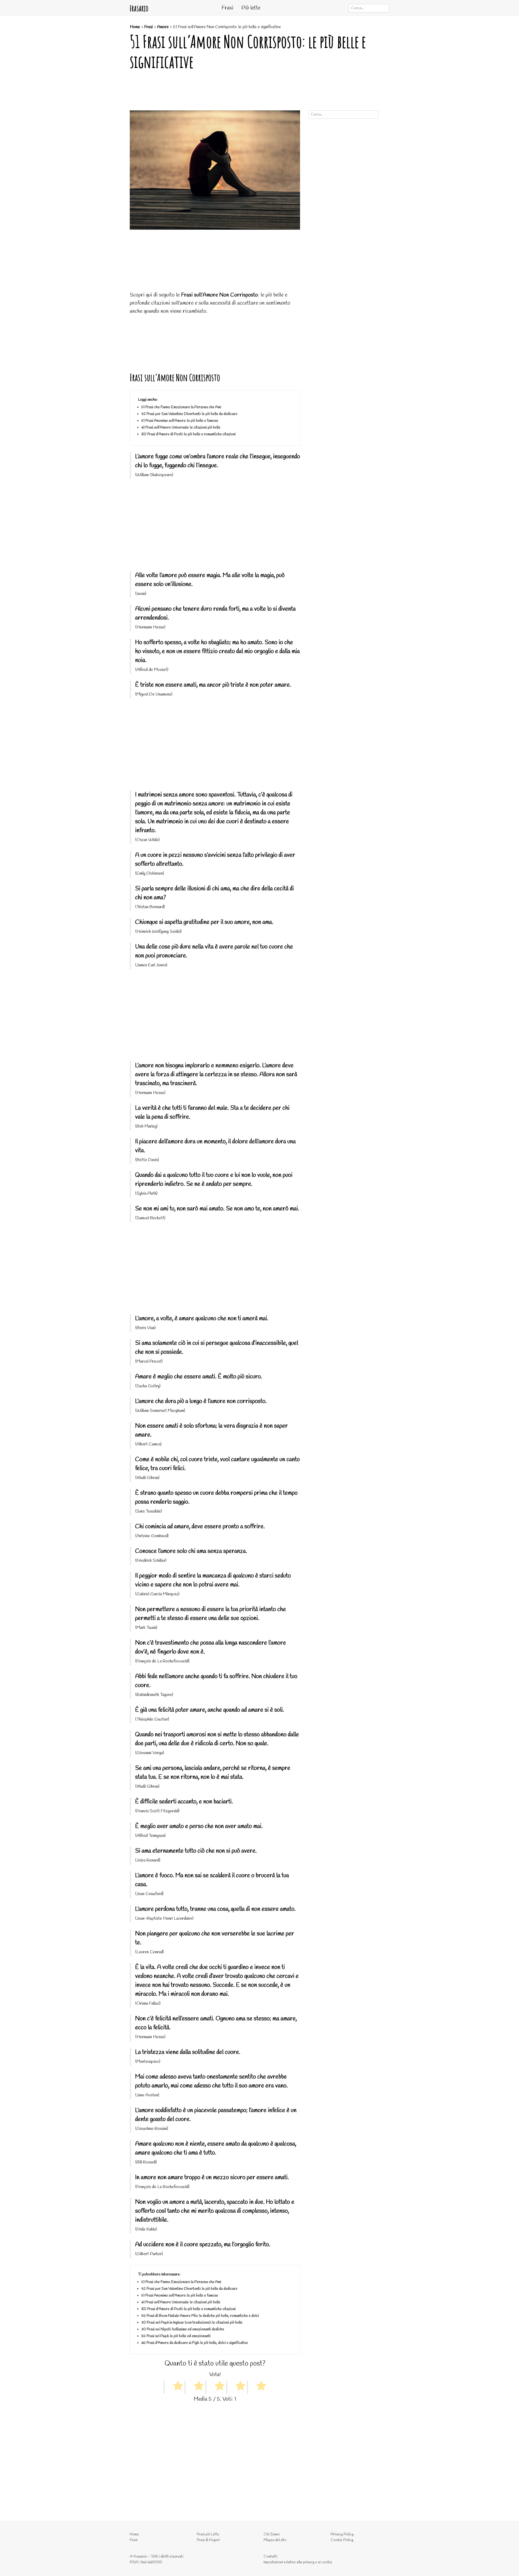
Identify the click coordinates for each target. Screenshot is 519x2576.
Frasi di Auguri (208, 2540)
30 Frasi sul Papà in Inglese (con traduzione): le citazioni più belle (192, 2323)
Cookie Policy (342, 2540)
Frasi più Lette (208, 2534)
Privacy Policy (342, 2534)
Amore (163, 27)
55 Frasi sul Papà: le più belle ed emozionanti (176, 2336)
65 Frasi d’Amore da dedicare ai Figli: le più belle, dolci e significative (195, 2343)
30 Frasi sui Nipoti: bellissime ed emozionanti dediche (183, 2329)
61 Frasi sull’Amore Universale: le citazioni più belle (181, 428)
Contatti (270, 2557)
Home (135, 27)
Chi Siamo (272, 2534)
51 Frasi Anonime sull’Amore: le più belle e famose (180, 421)
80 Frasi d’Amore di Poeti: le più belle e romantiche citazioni (189, 434)
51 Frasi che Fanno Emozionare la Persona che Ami (181, 407)
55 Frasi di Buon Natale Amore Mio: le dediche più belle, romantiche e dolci (200, 2316)
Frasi (227, 8)
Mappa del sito (275, 2540)
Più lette (251, 8)
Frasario (139, 8)
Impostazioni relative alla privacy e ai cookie (298, 2562)
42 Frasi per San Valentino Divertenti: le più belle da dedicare (189, 414)
